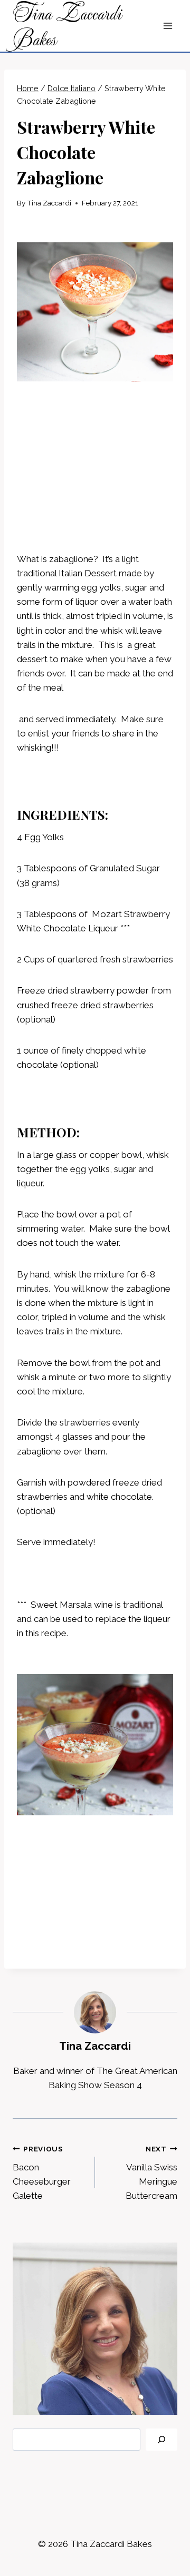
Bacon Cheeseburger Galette (42, 2173)
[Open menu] (168, 26)
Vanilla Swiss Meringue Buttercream (151, 2173)
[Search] (161, 2440)
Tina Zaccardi (49, 203)
